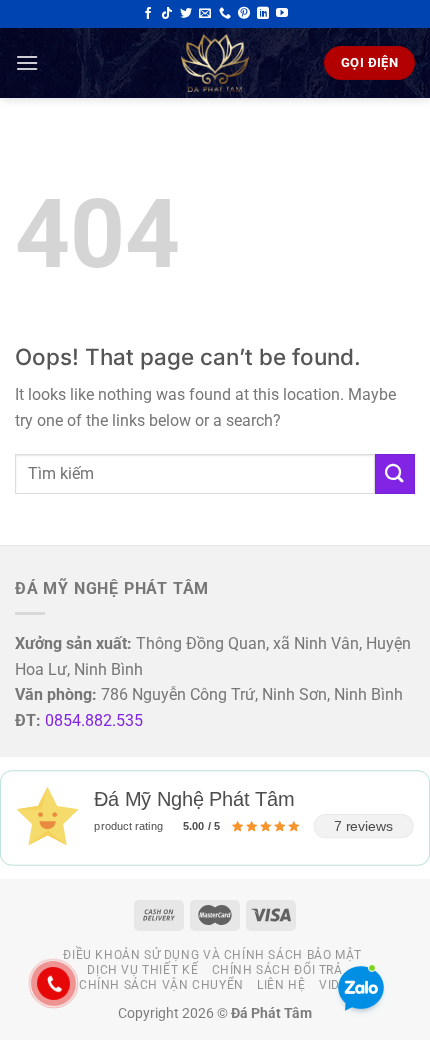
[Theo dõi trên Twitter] (186, 14)
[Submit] (395, 473)
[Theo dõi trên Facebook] (148, 14)
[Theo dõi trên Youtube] (282, 14)
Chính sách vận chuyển (161, 985)
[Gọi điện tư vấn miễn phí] (225, 14)
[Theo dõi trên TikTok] (167, 14)
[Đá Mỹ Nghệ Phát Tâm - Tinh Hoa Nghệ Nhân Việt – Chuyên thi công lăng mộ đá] (215, 63)
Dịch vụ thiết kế (142, 970)
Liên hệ (281, 985)
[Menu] (27, 62)
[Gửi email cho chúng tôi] (205, 14)
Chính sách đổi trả (277, 970)
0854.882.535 (94, 720)
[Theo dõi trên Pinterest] (244, 14)
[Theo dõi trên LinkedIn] (263, 14)
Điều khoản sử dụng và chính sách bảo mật (212, 955)
